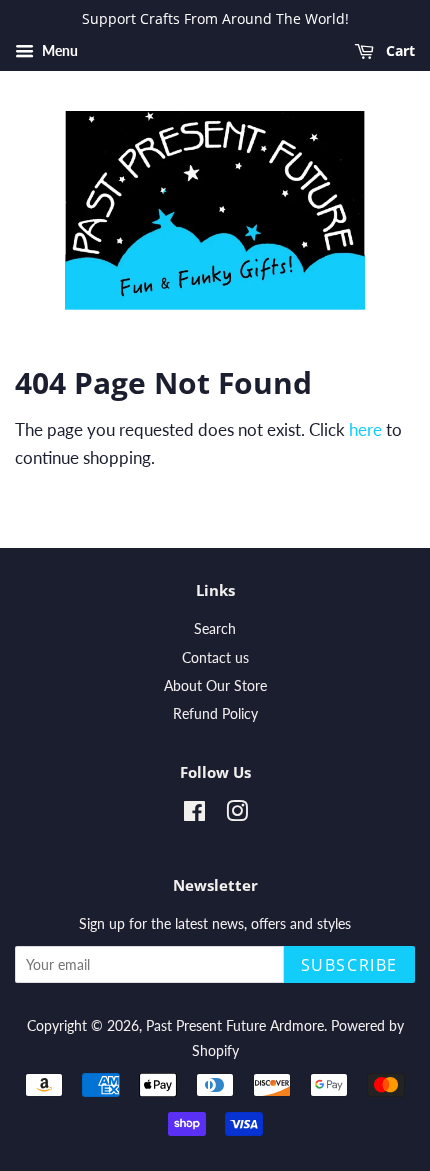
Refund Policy (215, 713)
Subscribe (349, 965)
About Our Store (215, 685)
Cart (398, 50)
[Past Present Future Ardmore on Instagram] (237, 814)
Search (215, 628)
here (365, 429)
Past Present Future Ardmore (235, 1025)
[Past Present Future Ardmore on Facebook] (194, 814)
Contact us (215, 657)
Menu (58, 50)
